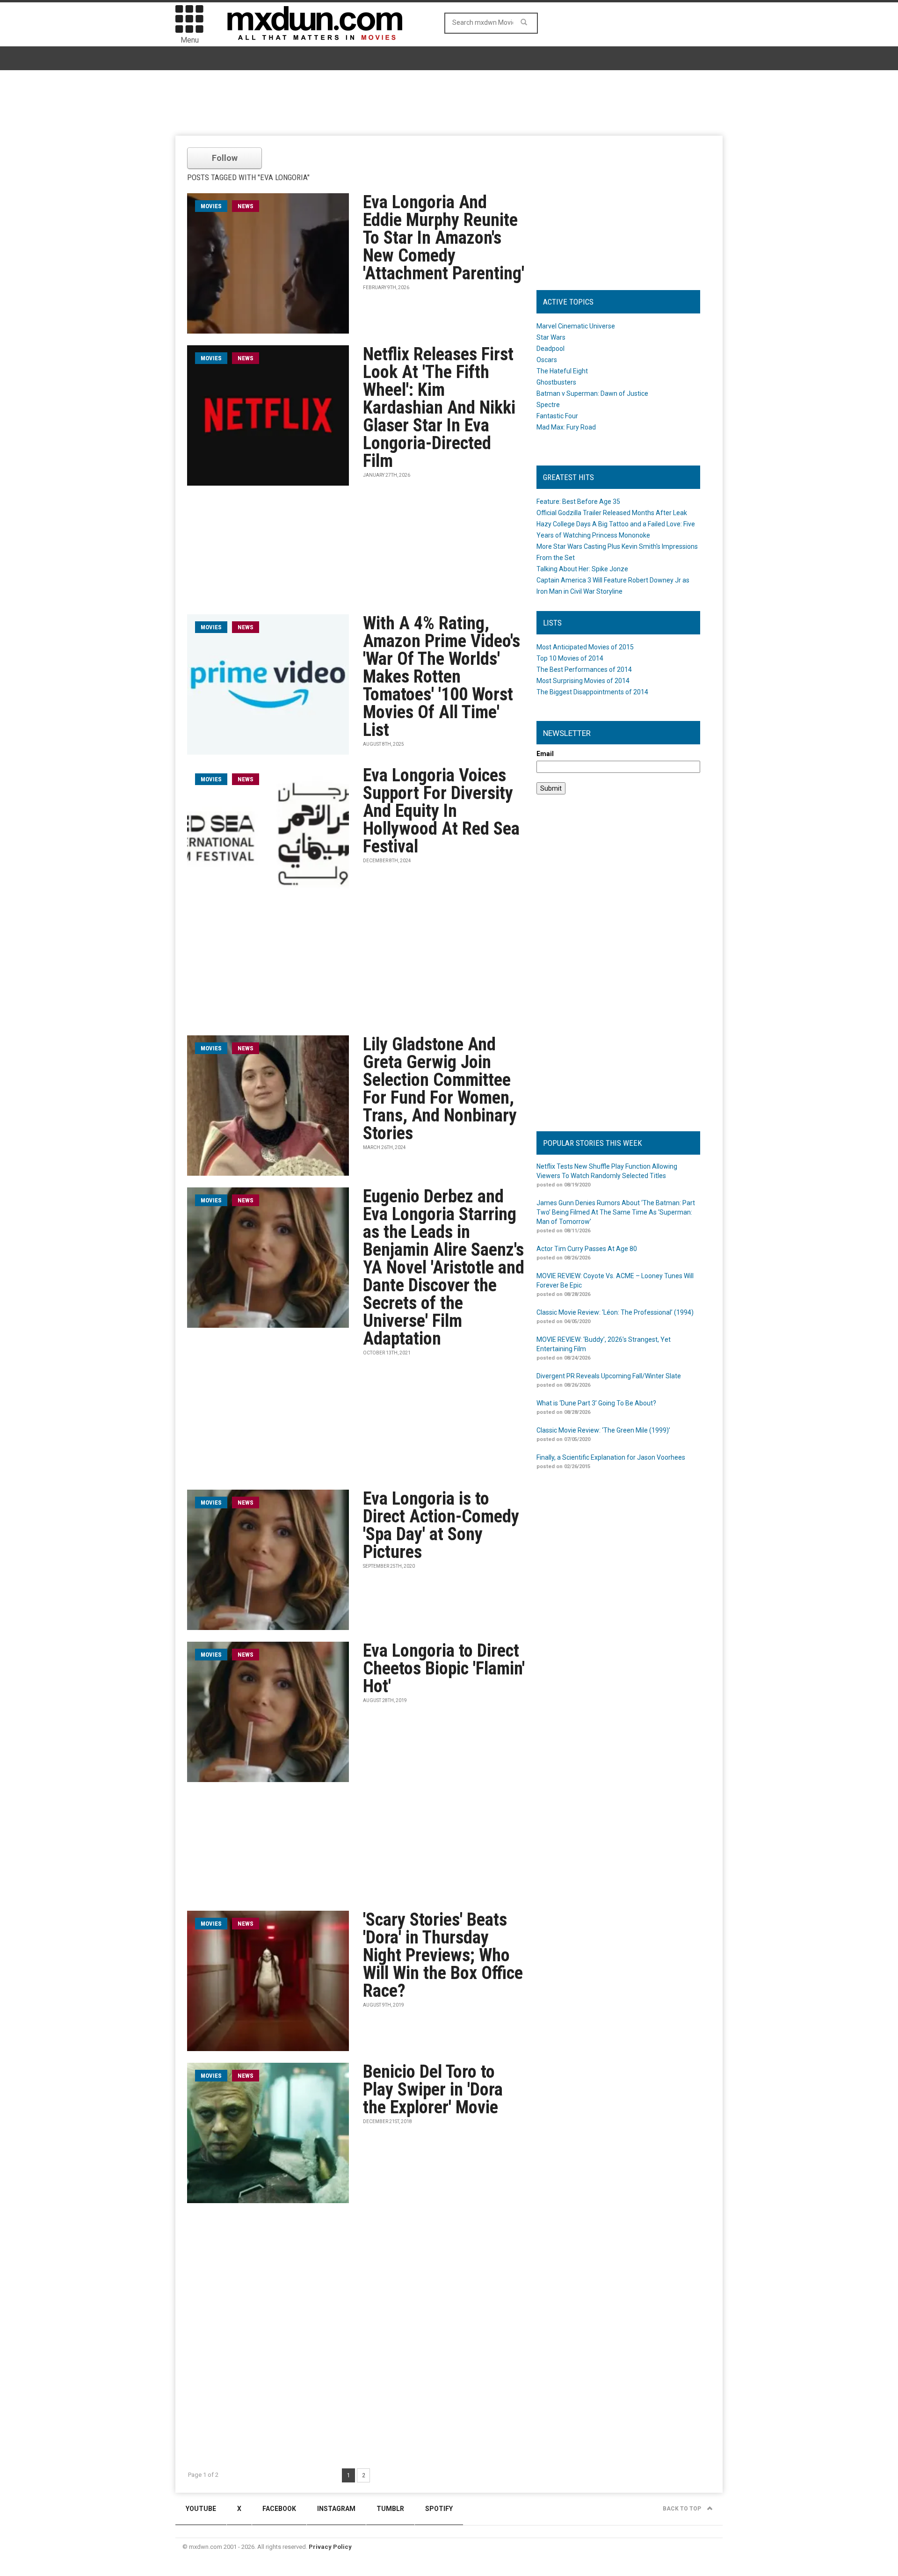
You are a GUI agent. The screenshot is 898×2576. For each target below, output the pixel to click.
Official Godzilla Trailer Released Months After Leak (612, 513)
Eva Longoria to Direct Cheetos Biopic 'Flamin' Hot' (444, 1668)
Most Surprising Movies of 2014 (583, 681)
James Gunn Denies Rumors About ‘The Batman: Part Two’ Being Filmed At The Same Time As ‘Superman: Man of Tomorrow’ (616, 1212)
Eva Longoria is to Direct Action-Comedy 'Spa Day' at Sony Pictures (441, 1525)
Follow (225, 158)
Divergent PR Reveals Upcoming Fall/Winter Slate (609, 1376)
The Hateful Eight (562, 371)
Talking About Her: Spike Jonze (582, 569)
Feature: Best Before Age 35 (578, 502)
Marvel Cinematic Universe (576, 326)
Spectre (548, 405)
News (246, 206)
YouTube (201, 2509)
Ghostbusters (556, 382)
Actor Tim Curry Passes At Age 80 (587, 1249)
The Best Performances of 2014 (584, 669)
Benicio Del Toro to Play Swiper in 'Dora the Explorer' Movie (433, 2089)
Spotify (439, 2509)
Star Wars (551, 337)
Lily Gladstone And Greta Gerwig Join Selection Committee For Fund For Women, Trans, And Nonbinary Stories (440, 1089)
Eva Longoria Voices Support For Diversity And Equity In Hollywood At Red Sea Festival (441, 811)
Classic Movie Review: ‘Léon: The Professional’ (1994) (615, 1312)
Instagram (336, 2509)
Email (545, 754)
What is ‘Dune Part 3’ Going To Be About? (596, 1403)
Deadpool (550, 349)
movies (211, 206)
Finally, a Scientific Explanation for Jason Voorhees (611, 1457)
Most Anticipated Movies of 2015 (585, 647)
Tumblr (390, 2509)
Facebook (279, 2509)
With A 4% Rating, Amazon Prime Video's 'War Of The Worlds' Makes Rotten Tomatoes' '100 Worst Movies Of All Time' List (442, 677)
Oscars (547, 360)
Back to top (683, 2509)
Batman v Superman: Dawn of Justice (592, 393)
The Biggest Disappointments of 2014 (592, 692)
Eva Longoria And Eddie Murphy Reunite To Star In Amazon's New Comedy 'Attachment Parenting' (444, 238)
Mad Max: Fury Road (566, 427)
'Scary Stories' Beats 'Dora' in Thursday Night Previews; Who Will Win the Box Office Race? (443, 1955)
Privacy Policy (330, 2547)
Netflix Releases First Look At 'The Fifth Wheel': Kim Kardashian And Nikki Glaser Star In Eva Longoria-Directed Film (439, 408)
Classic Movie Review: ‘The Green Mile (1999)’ (603, 1430)
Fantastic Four (557, 416)
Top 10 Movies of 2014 (570, 658)
